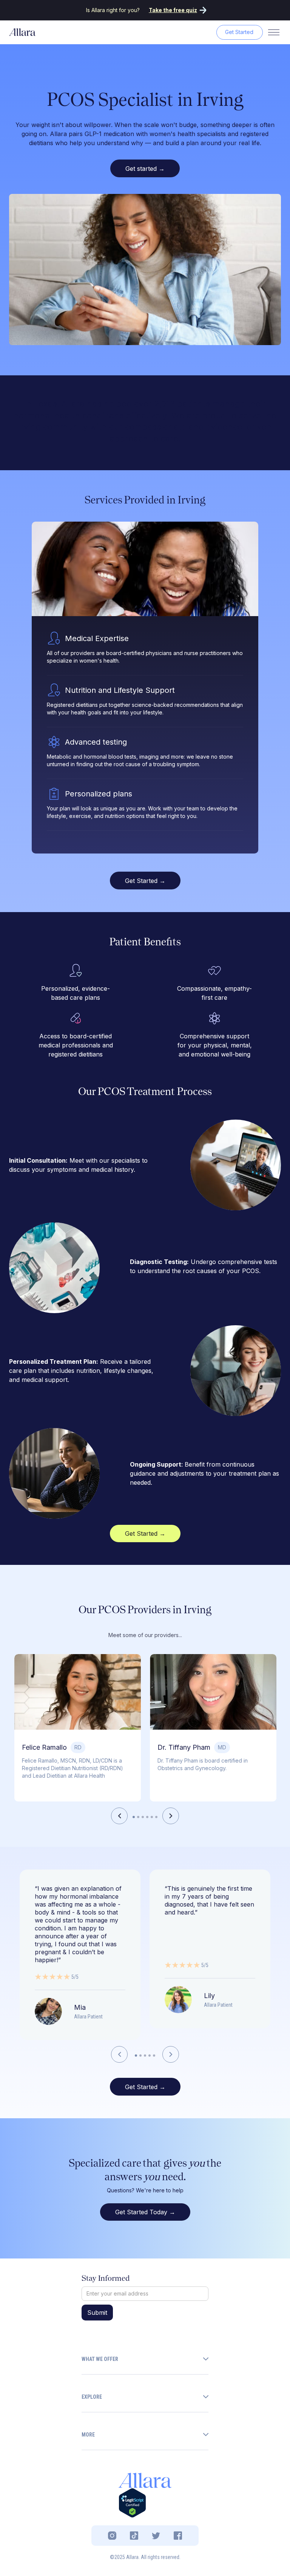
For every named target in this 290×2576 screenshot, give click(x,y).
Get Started (239, 32)
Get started (145, 169)
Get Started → (145, 881)
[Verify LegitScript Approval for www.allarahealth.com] (132, 2502)
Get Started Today (145, 2212)
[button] (119, 1816)
